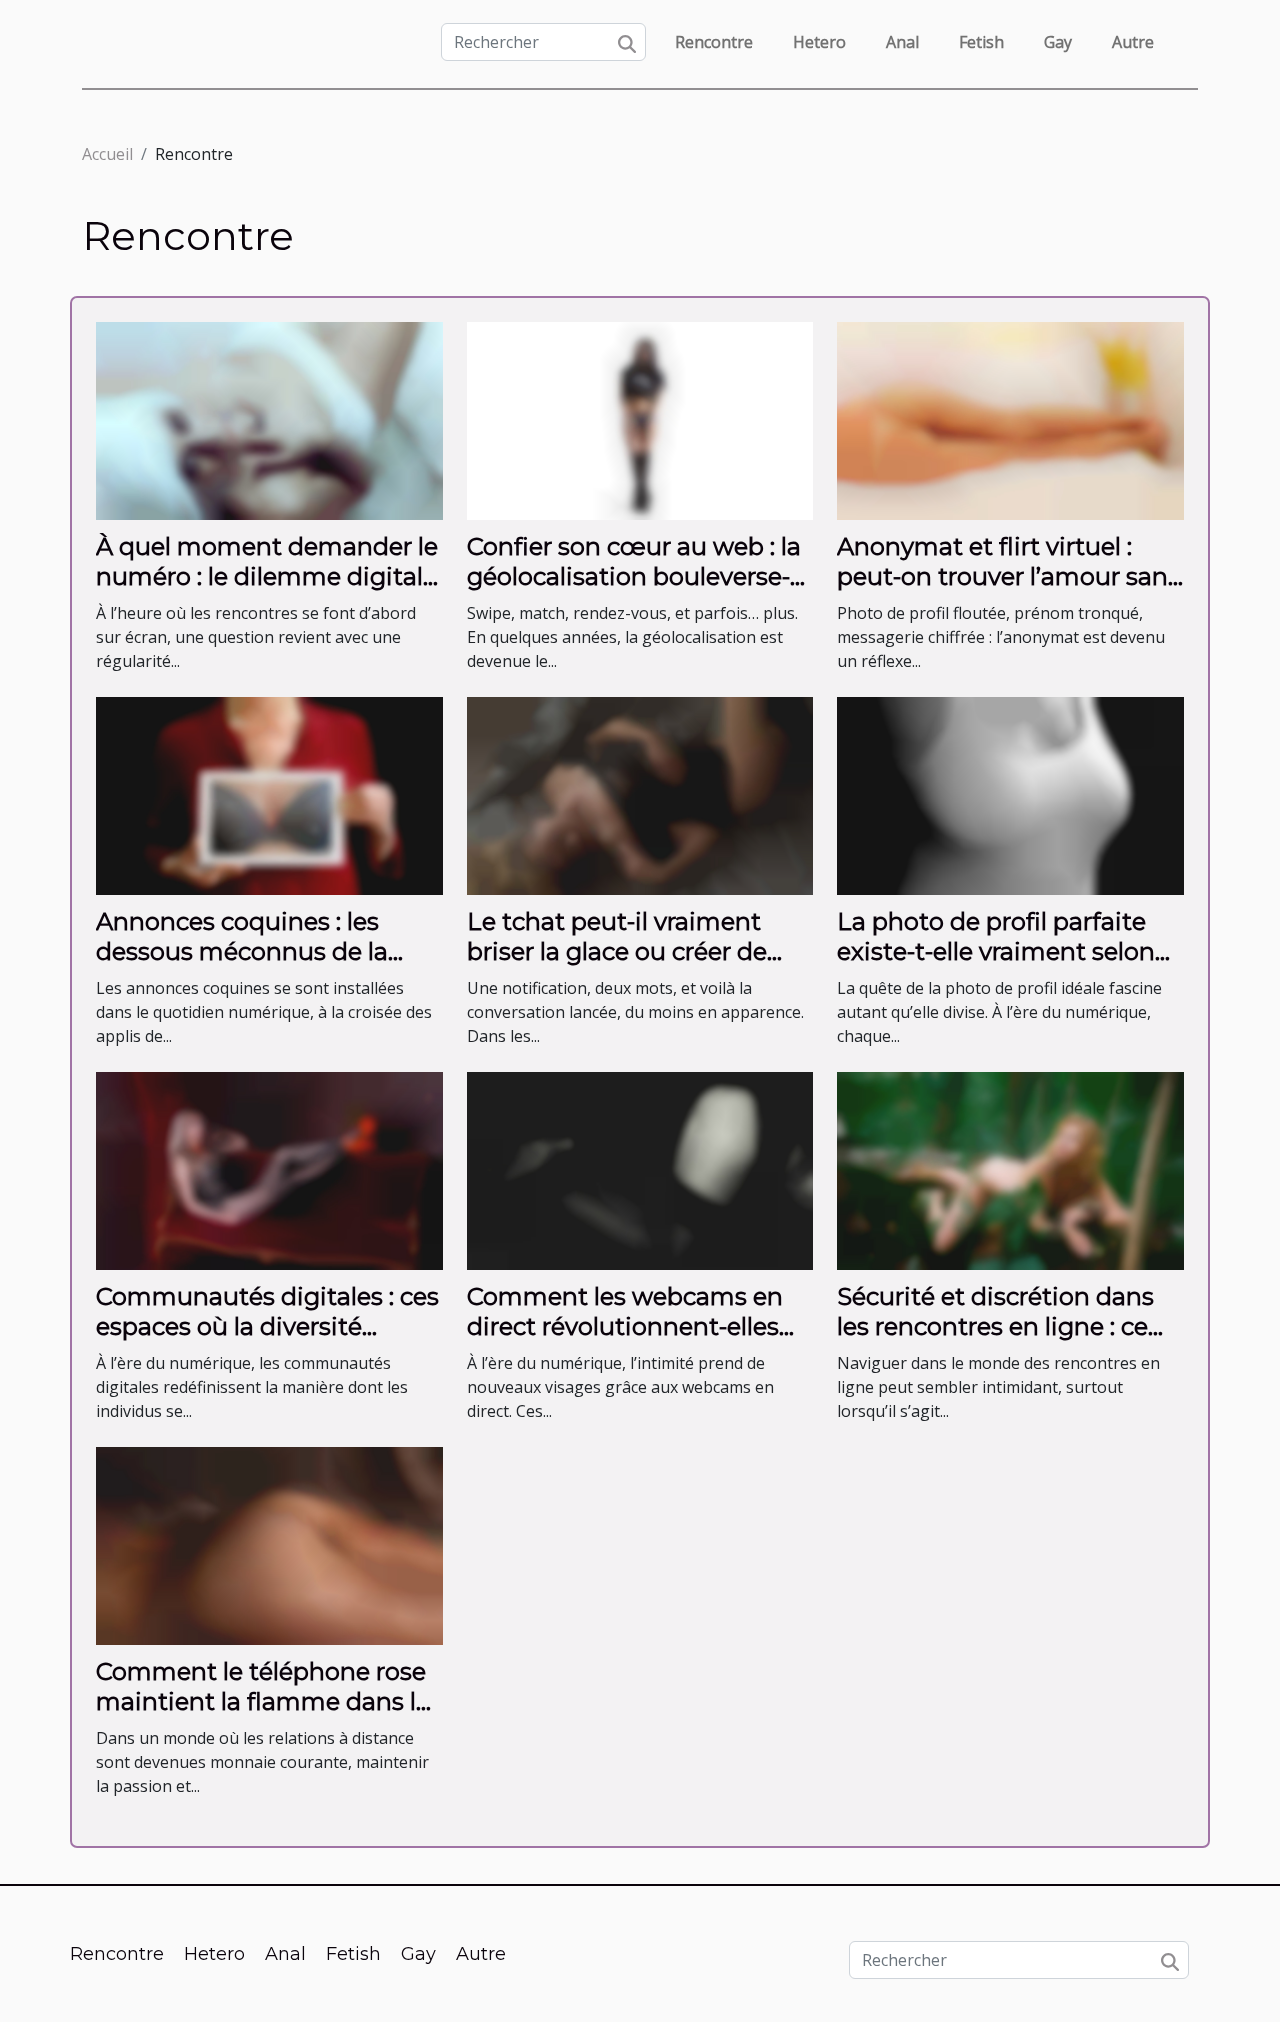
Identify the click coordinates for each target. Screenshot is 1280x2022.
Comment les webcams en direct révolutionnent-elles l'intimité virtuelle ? (625, 1327)
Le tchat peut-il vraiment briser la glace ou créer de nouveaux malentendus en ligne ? (626, 967)
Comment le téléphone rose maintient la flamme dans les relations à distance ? (269, 1702)
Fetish (981, 42)
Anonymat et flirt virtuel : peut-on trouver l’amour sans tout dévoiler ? (1008, 577)
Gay (1058, 42)
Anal (902, 42)
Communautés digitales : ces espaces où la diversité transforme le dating (267, 1327)
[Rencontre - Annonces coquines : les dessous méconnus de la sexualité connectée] (269, 794)
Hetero (819, 42)
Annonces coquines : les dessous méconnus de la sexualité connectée (242, 952)
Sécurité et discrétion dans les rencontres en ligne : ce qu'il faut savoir (995, 1327)
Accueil (107, 154)
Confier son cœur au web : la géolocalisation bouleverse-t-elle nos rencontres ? (637, 577)
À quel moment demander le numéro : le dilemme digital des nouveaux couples (267, 577)
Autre (1133, 42)
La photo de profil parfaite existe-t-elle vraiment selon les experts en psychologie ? (1002, 952)
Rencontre (714, 42)
